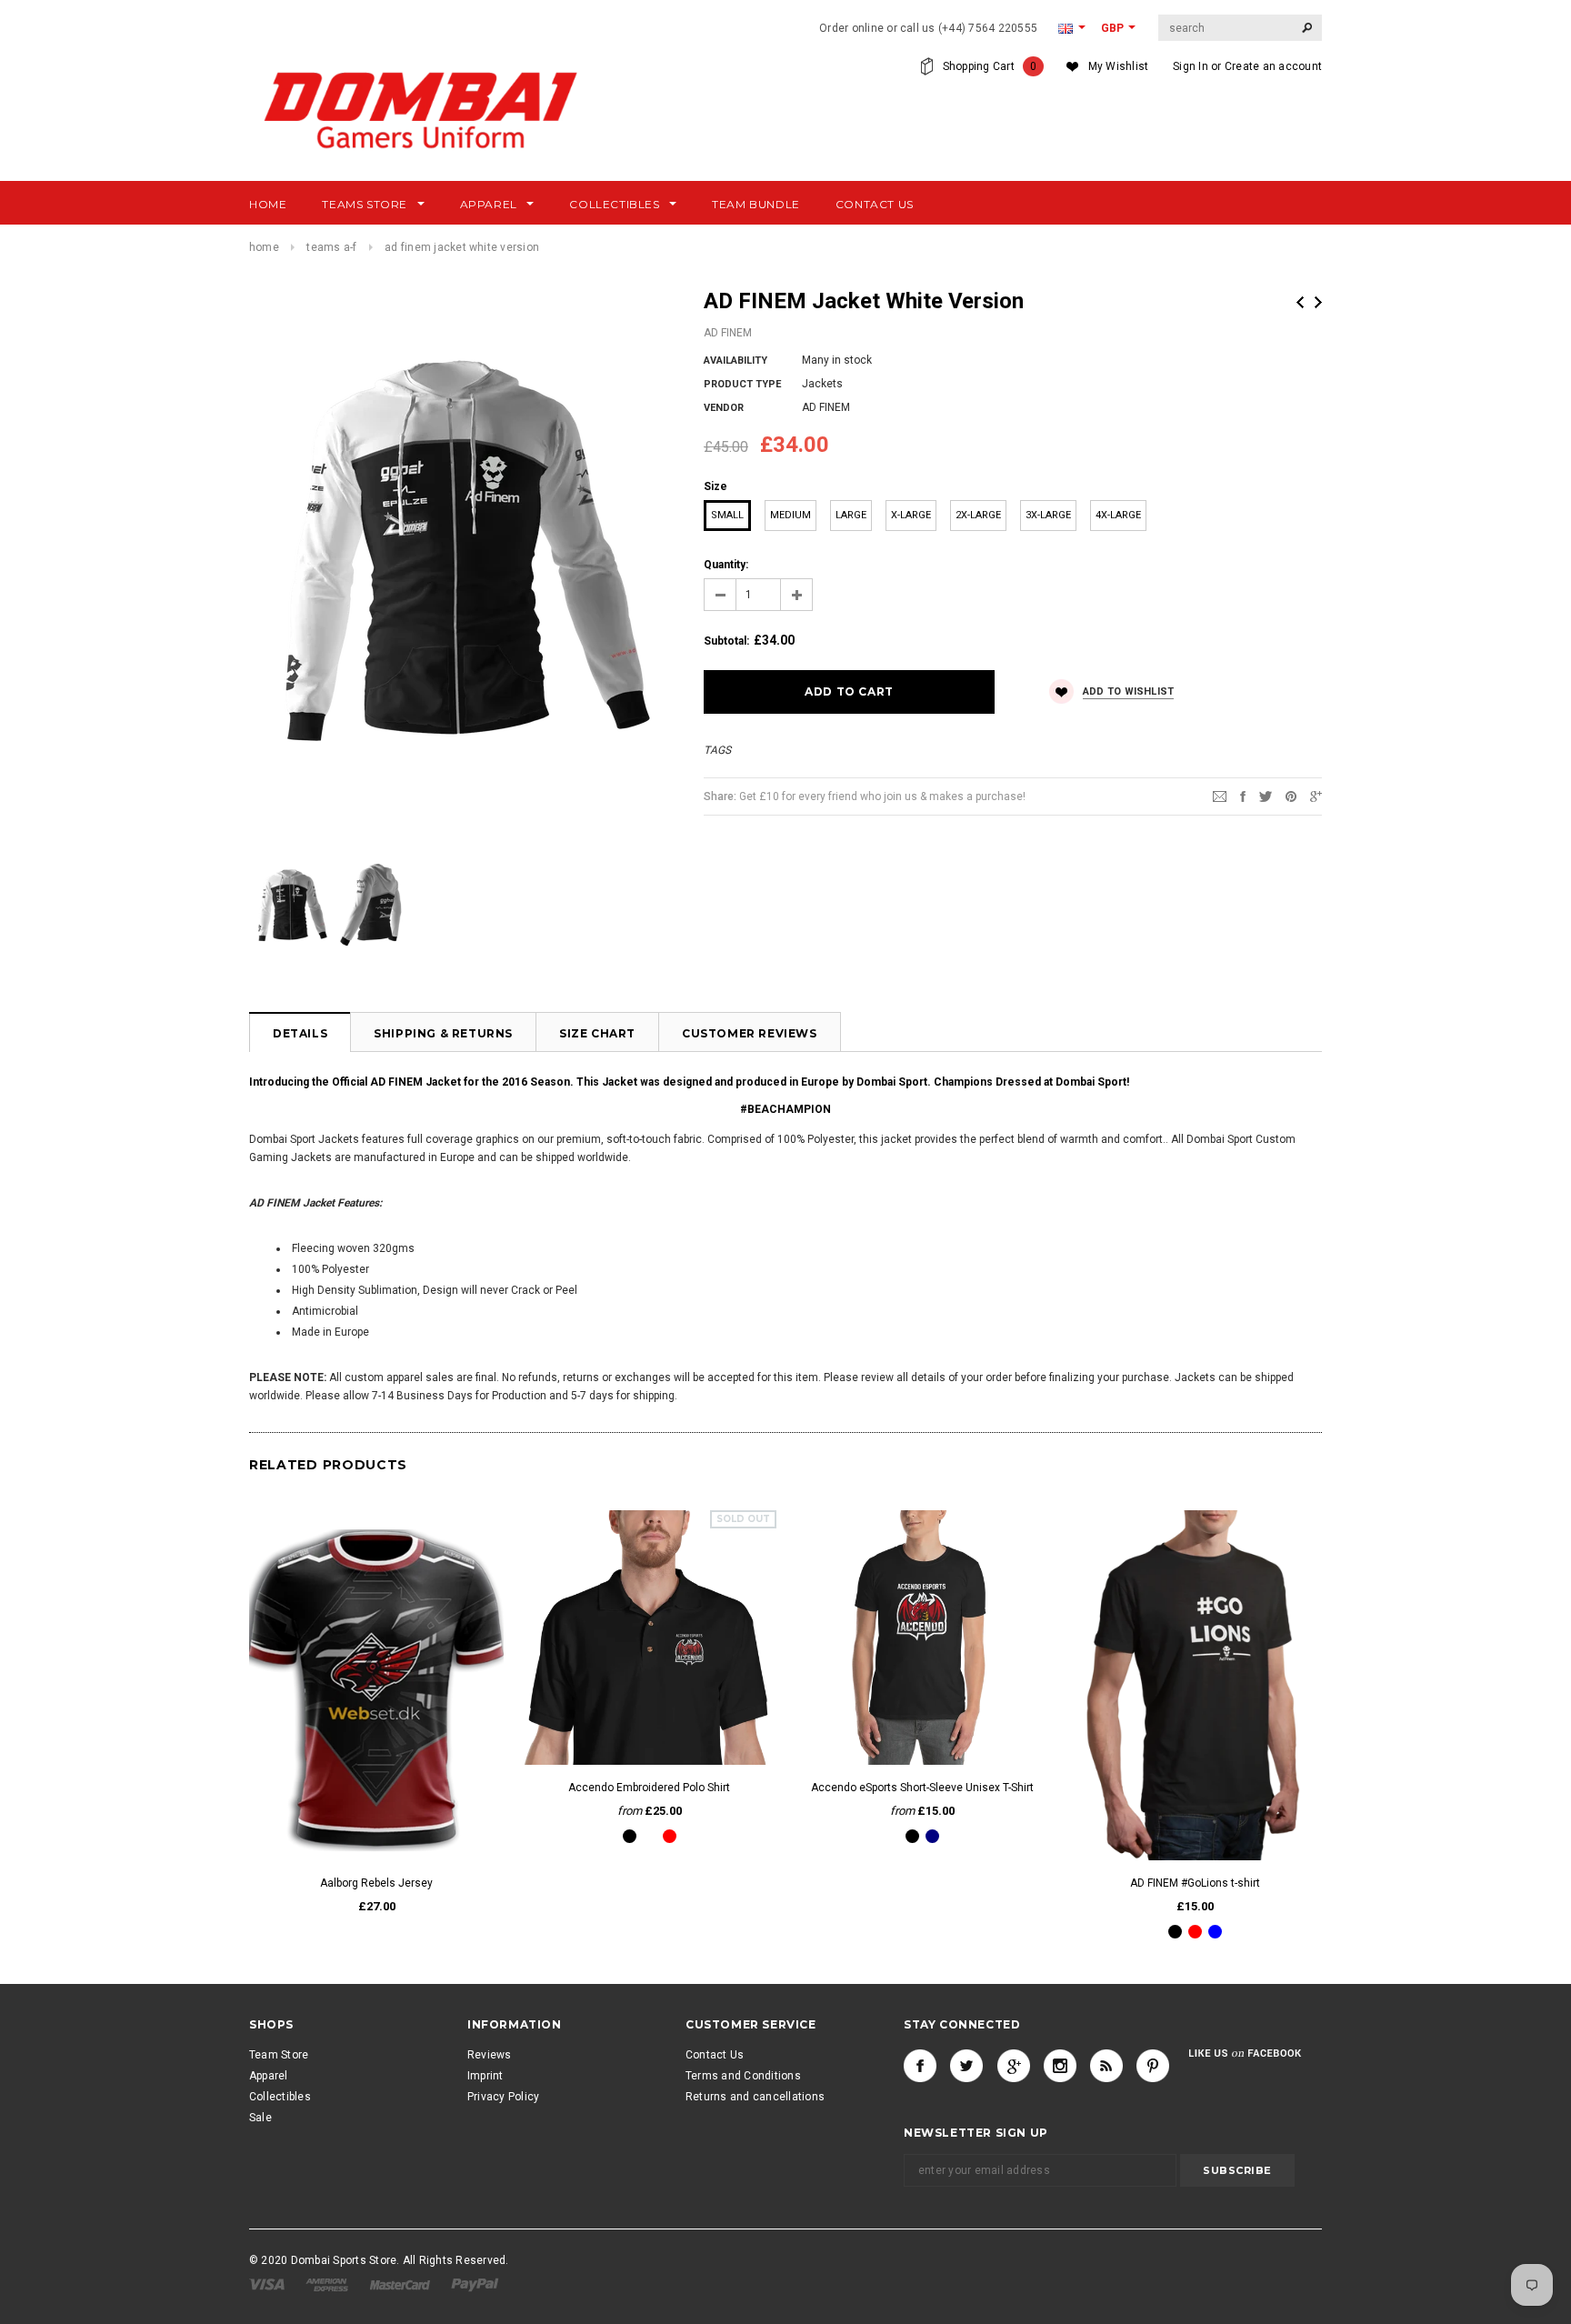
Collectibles (280, 2097)
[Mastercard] (401, 2284)
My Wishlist (1119, 66)
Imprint (485, 2076)
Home (264, 247)
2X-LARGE (978, 515)
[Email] (1220, 796)
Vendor (724, 408)
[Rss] (1106, 2066)
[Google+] (1316, 796)
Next (1318, 302)
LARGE (851, 515)
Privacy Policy (503, 2097)
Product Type (742, 384)
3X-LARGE (1048, 515)
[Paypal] (475, 2284)
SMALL (727, 515)
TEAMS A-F (331, 247)
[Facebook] (920, 2066)
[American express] (328, 2284)
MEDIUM (791, 515)
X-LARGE (911, 515)
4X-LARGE (1118, 515)
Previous (1300, 302)
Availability (735, 361)
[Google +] (1014, 2066)
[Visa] (268, 2284)
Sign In (1191, 66)
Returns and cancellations (755, 2097)
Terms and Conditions (743, 2076)
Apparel (269, 2076)
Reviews (490, 2055)
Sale (260, 2118)
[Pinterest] (1291, 796)
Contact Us (715, 2055)
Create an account (1273, 66)
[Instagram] (1060, 2066)
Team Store (279, 2055)
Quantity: (726, 565)
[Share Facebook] (1243, 796)
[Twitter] (1266, 796)
